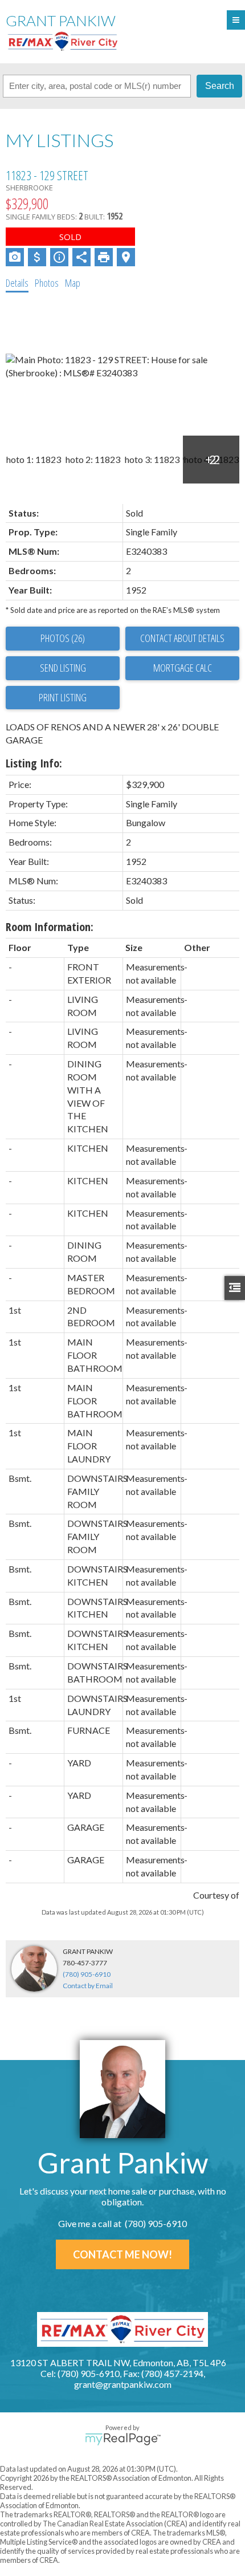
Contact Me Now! (122, 2254)
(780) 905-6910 (87, 1974)
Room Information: (50, 927)
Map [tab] (73, 283)
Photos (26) (63, 638)
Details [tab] (17, 283)
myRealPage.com (123, 2439)
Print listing (63, 697)
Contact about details (182, 638)
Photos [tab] (47, 283)
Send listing (63, 668)
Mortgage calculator (182, 668)
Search (220, 86)
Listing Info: (34, 763)
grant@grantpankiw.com (123, 2384)
